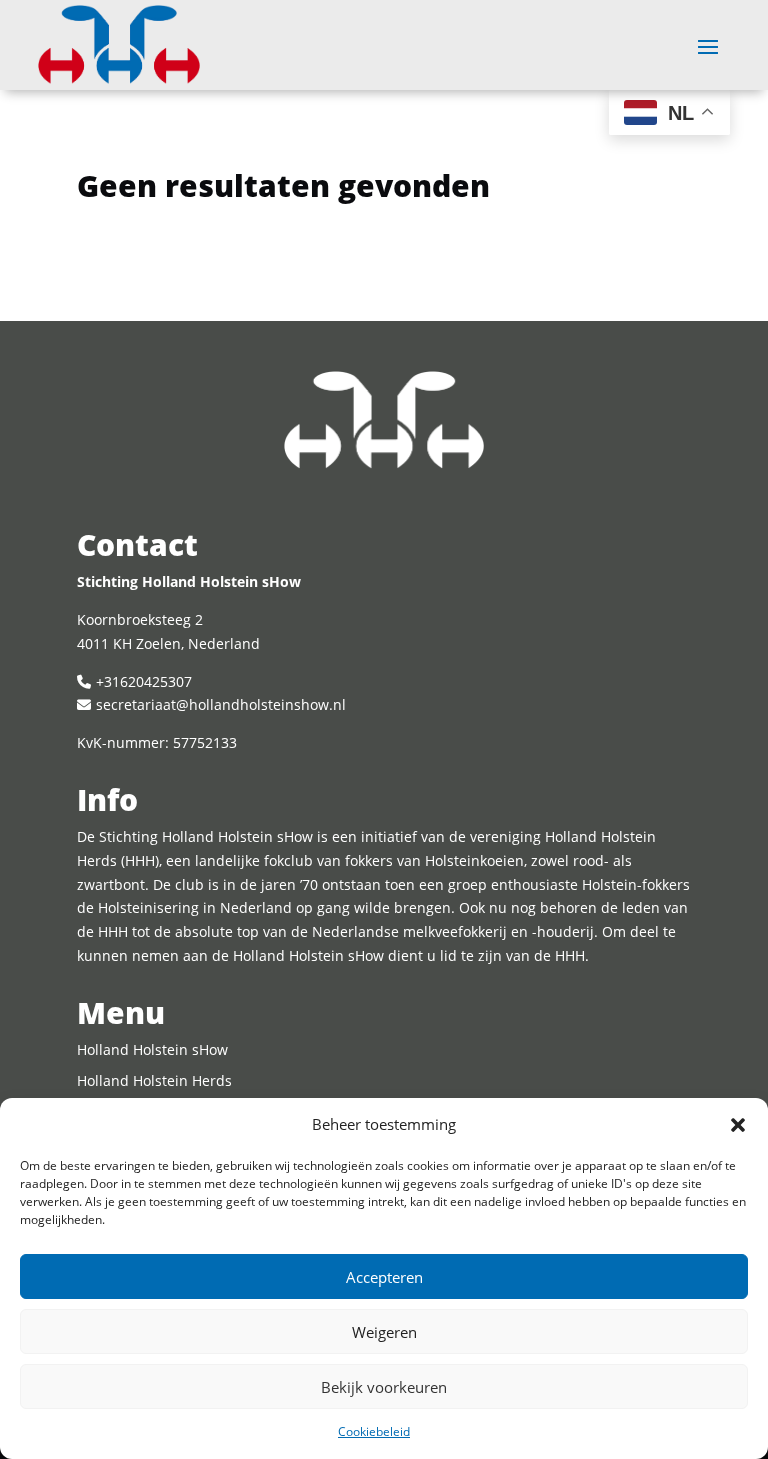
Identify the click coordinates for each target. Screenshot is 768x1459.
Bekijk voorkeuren (384, 1387)
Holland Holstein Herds (154, 1080)
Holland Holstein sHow (152, 1049)
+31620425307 (144, 681)
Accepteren (384, 1277)
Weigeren (384, 1332)
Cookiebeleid (374, 1431)
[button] (738, 1125)
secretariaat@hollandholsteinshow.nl (221, 704)
